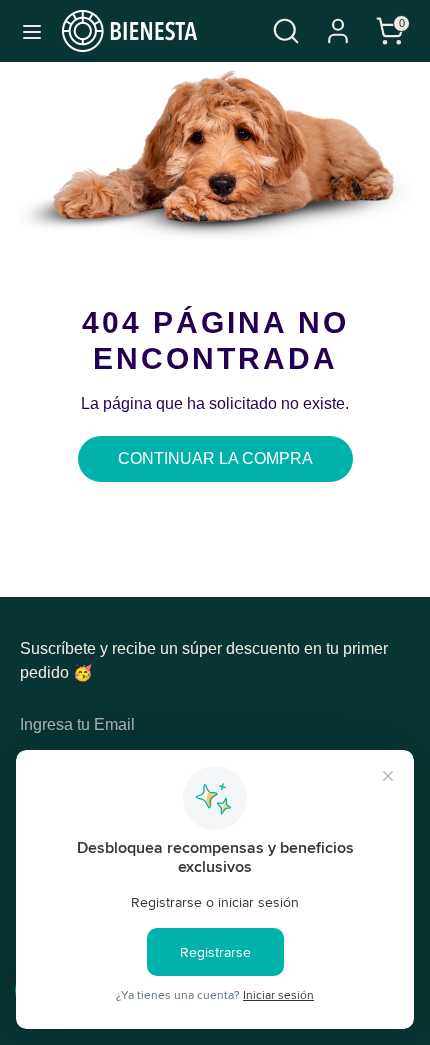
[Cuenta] (338, 22)
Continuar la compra (215, 458)
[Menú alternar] (32, 31)
